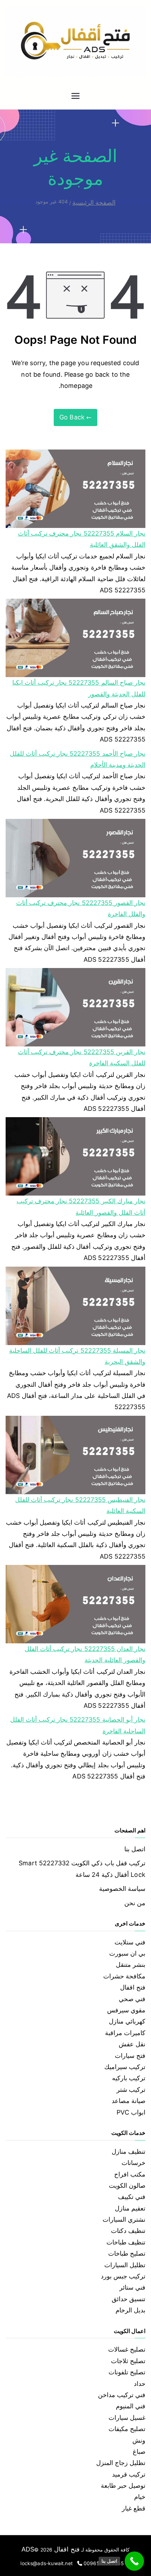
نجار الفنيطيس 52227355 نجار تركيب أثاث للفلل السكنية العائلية (80, 1505)
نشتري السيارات (124, 2219)
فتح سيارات (130, 2056)
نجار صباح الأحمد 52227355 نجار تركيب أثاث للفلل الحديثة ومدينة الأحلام (78, 759)
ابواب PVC (131, 2112)
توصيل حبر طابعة (123, 2486)
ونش (139, 2440)
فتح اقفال (133, 1987)
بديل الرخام (130, 2310)
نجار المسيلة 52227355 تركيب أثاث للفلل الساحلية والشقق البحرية (77, 1356)
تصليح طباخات (127, 2253)
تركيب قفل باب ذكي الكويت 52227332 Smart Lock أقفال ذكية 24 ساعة (82, 1869)
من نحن (135, 1903)
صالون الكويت (127, 2185)
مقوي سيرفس (126, 2010)
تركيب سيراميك (125, 2067)
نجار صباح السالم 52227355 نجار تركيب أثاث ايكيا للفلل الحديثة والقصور (79, 688)
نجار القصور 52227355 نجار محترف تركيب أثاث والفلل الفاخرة (81, 908)
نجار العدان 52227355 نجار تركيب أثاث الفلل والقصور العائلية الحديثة (85, 1654)
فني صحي (132, 1999)
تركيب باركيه (129, 2078)
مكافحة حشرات (124, 1976)
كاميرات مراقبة (125, 2033)
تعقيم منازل (130, 2208)
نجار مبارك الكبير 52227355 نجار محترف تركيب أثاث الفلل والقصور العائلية (81, 1207)
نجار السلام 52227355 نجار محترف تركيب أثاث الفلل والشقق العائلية (82, 539)
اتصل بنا (135, 1849)
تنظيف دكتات (128, 2231)
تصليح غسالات (127, 2349)
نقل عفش (132, 2044)
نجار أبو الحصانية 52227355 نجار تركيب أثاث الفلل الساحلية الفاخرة (78, 1725)
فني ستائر (132, 2287)
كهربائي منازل (127, 2021)
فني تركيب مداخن (122, 2395)
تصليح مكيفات (127, 2429)
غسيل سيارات (127, 2418)
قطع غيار (134, 2508)
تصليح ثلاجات (128, 2361)
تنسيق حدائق (129, 2299)
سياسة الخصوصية (122, 1889)
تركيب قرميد (129, 2474)
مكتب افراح (130, 2174)
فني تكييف (132, 2197)
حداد (140, 2384)
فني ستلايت (130, 1942)
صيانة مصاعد (129, 2101)
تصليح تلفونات (127, 2372)
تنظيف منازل (129, 2152)
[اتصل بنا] (134, 2561)
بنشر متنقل (131, 1965)
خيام (140, 2497)
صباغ (139, 2452)
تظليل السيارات (125, 2265)
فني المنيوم (131, 2406)
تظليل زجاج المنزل (121, 2463)
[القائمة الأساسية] (75, 97)
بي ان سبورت (127, 1953)
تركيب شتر (131, 2090)
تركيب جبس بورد (123, 2276)
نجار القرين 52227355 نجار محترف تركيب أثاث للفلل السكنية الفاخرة (82, 1057)
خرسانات (133, 2163)
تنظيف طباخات (126, 2242)
